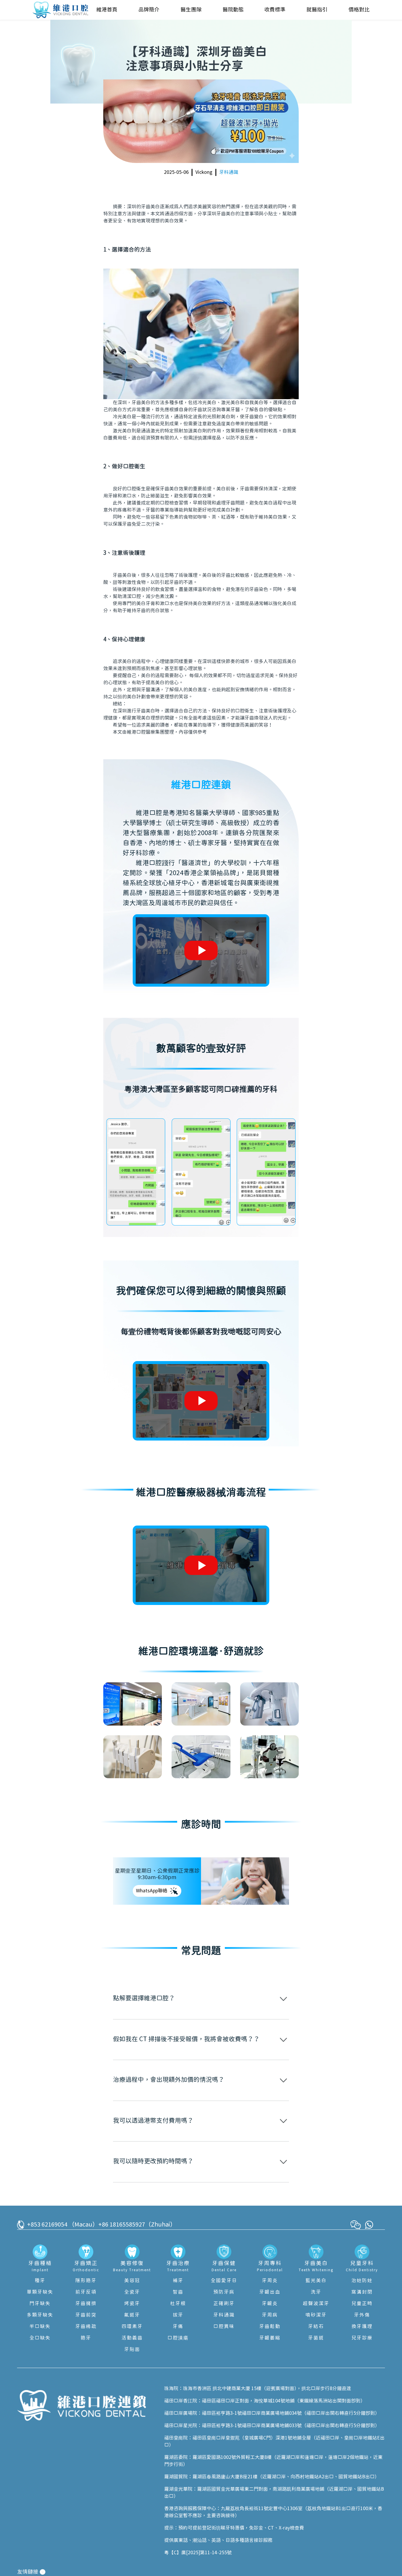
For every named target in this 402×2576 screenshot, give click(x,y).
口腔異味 (224, 2327)
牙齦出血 (270, 2292)
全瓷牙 (132, 2292)
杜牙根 (178, 2304)
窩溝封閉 (362, 2292)
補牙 (178, 2281)
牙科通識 (229, 172)
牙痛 (178, 2327)
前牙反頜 (86, 2292)
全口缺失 (40, 2338)
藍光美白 (316, 2281)
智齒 (178, 2292)
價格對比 (359, 10)
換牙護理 (362, 2327)
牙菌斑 (316, 2338)
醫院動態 (233, 10)
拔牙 (178, 2315)
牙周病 (270, 2315)
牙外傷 (362, 2315)
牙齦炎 (270, 2304)
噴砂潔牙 (316, 2315)
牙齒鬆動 (270, 2327)
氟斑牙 (132, 2315)
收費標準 (275, 10)
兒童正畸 (362, 2304)
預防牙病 (224, 2292)
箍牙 (86, 2338)
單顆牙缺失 (40, 2292)
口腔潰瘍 (178, 2338)
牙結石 (316, 2327)
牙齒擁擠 (86, 2304)
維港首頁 (107, 10)
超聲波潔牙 (316, 2304)
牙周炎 (270, 2281)
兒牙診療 (362, 2338)
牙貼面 (132, 2349)
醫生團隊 (191, 10)
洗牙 (316, 2292)
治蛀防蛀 (362, 2281)
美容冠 (132, 2281)
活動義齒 (132, 2338)
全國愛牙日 (224, 2281)
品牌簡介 (149, 10)
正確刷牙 (224, 2304)
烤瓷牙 (132, 2304)
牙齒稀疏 (86, 2327)
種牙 (40, 2281)
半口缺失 (40, 2327)
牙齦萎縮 (270, 2338)
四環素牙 (132, 2327)
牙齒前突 (86, 2315)
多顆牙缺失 (40, 2315)
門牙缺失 (40, 2304)
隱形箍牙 (86, 2281)
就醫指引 (317, 10)
